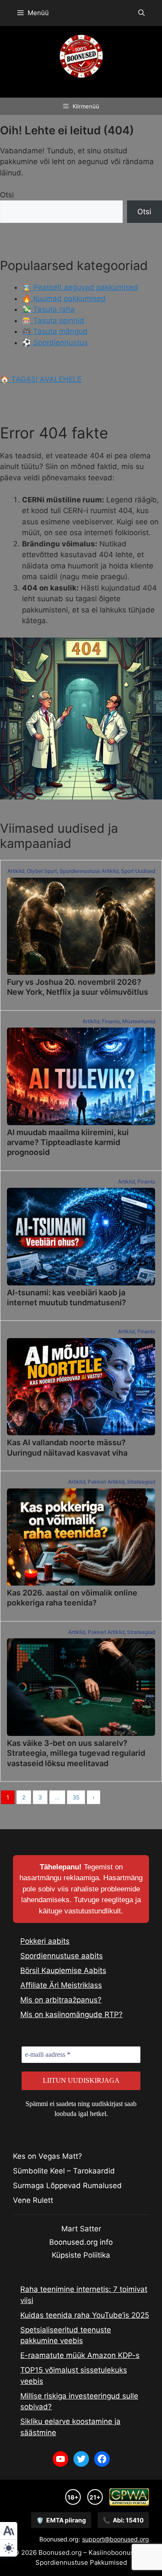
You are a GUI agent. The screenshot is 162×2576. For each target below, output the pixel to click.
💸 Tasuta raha (48, 309)
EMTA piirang (61, 2520)
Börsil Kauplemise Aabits (63, 1970)
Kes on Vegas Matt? (48, 2156)
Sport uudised (138, 871)
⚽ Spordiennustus (55, 343)
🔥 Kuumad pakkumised (64, 298)
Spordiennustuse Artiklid (89, 871)
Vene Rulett (33, 2200)
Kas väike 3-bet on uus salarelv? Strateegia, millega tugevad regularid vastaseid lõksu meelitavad (76, 1753)
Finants (111, 1021)
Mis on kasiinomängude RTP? (71, 2014)
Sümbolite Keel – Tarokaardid (64, 2171)
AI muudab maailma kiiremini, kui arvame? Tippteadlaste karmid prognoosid (68, 1142)
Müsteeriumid (139, 1021)
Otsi (7, 195)
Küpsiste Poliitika (81, 2255)
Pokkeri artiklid (106, 1482)
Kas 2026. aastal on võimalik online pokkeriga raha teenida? (72, 1598)
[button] (141, 13)
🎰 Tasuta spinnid (53, 320)
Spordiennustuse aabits (62, 1956)
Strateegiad (141, 1482)
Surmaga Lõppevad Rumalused (67, 2186)
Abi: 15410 (123, 2520)
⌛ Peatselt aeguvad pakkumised (80, 287)
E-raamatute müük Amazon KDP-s (80, 2355)
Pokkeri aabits (45, 1941)
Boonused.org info (81, 2242)
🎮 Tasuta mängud (55, 331)
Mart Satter (81, 2229)
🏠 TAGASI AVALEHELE (41, 379)
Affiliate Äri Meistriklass (61, 1985)
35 (76, 1797)
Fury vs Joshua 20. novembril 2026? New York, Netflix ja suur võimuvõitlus (78, 987)
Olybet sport (42, 871)
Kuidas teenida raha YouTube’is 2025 (85, 2315)
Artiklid (16, 871)
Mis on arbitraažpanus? (61, 2000)
